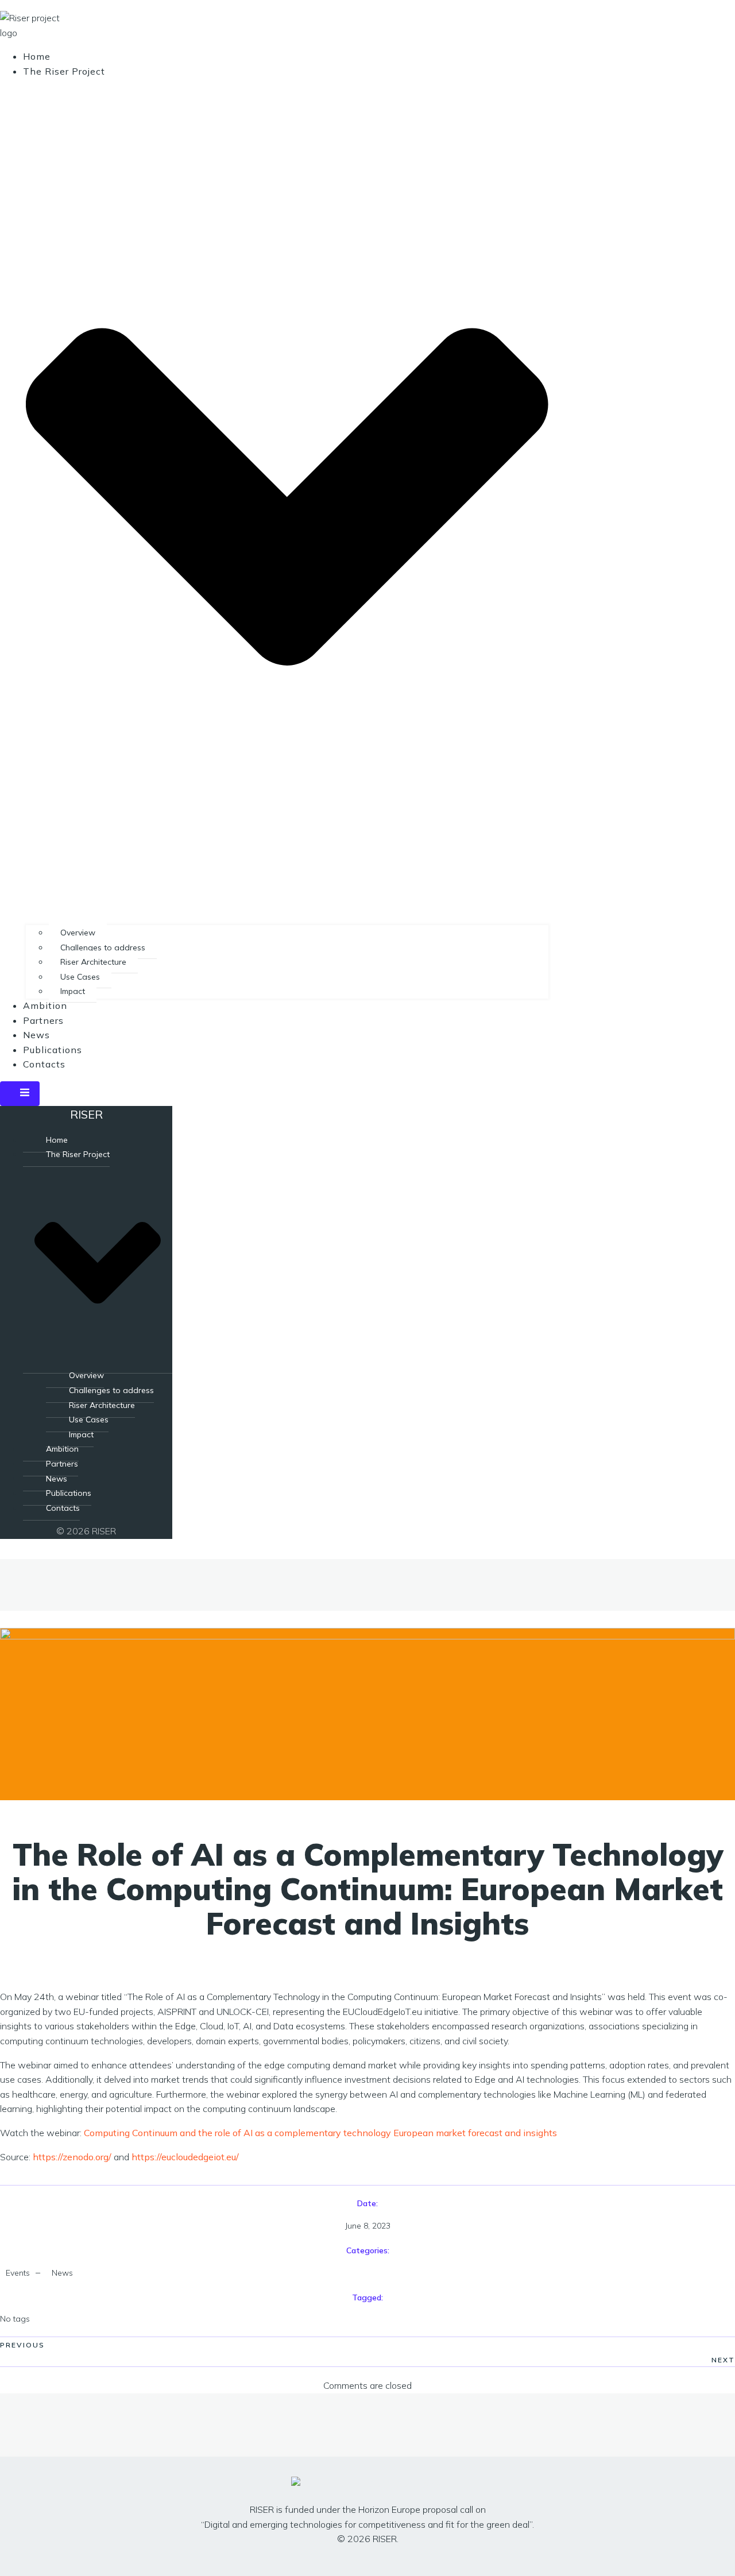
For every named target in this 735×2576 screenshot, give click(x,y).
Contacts (44, 1064)
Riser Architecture (93, 962)
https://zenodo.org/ (72, 2157)
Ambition (45, 1005)
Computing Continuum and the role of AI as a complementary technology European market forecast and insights (320, 2133)
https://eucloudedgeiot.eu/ (185, 2157)
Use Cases (80, 977)
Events (18, 2273)
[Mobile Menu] (20, 1094)
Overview (78, 933)
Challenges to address (103, 947)
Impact (73, 991)
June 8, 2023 (368, 2226)
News (36, 1035)
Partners (43, 1020)
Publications (53, 1050)
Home (37, 56)
